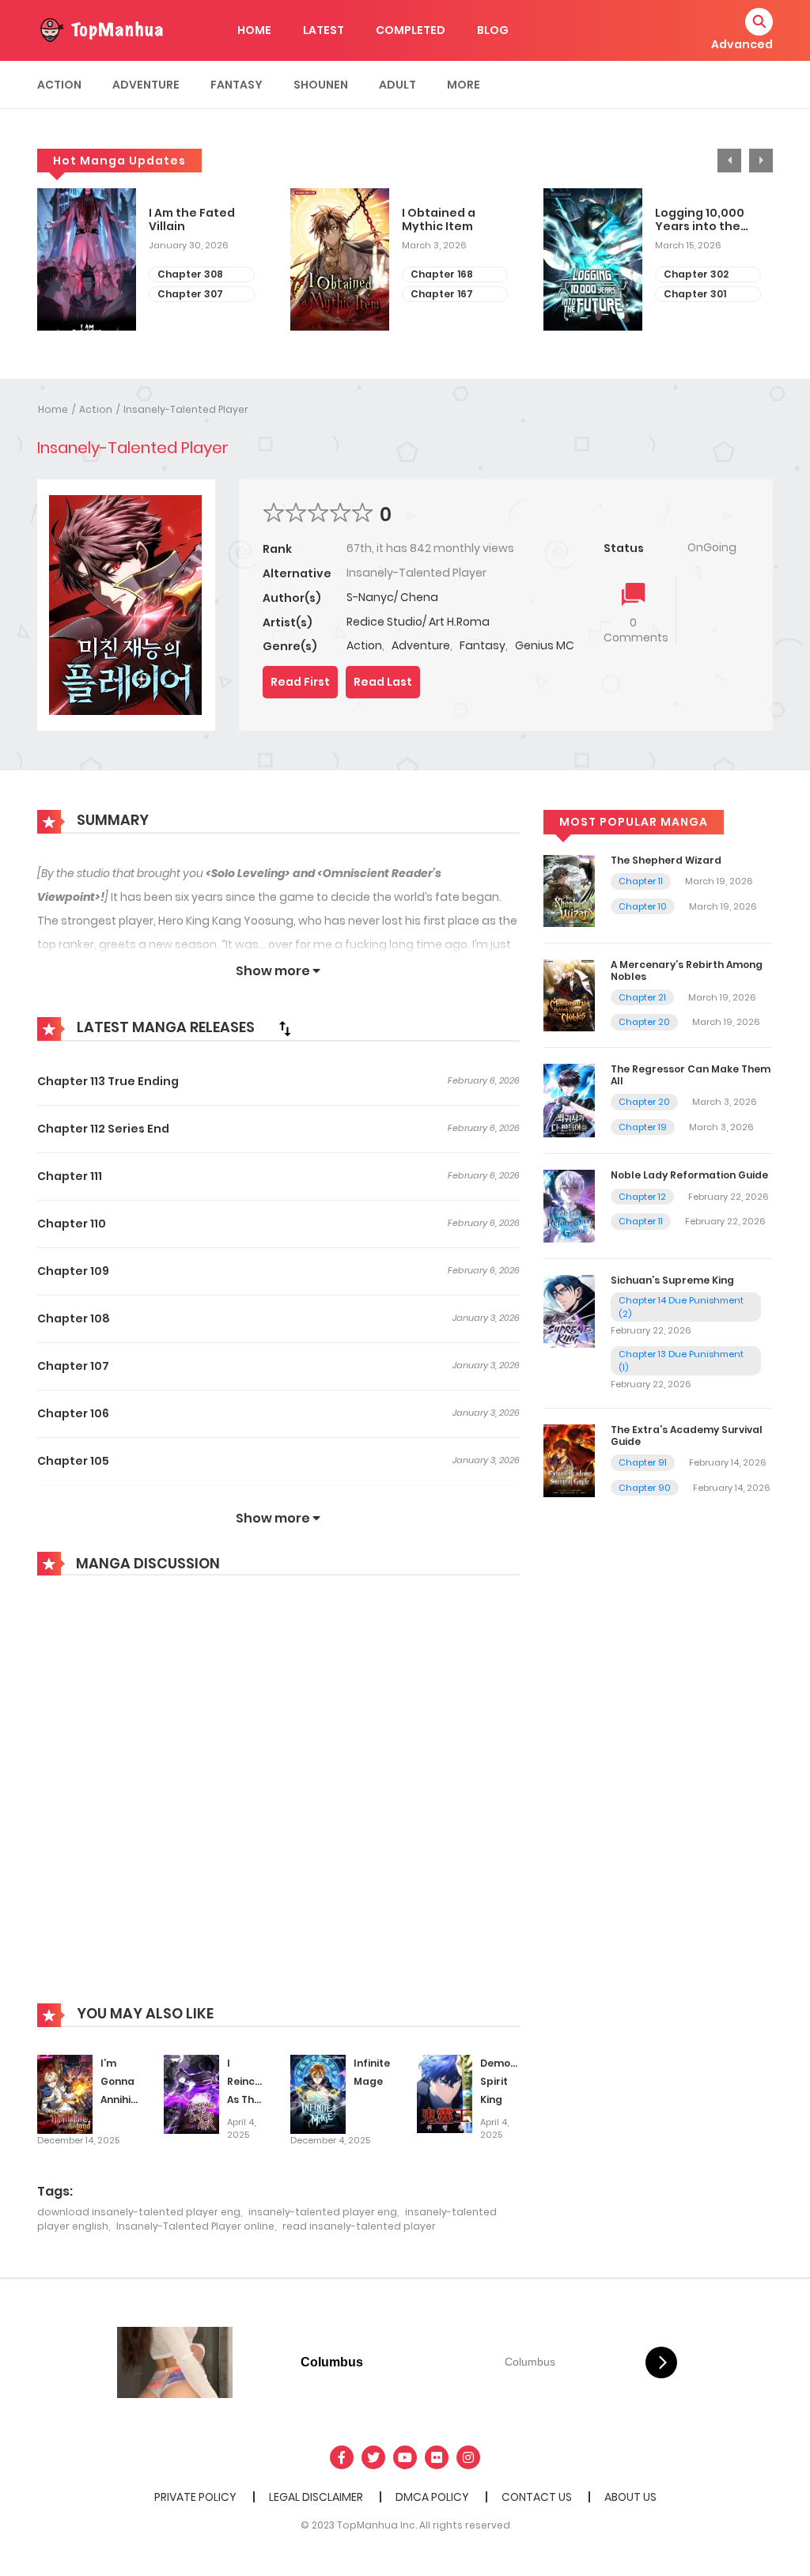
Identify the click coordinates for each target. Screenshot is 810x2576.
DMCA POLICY (432, 2497)
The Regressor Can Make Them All (691, 1074)
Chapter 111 (70, 1176)
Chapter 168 (442, 274)
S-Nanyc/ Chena (392, 597)
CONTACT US (537, 2497)
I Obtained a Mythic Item (439, 220)
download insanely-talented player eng (139, 2212)
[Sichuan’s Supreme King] (569, 1311)
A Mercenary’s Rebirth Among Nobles (687, 970)
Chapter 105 (73, 1461)
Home (53, 409)
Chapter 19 (643, 1127)
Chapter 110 (72, 1224)
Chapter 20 (644, 1022)
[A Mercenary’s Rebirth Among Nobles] (569, 995)
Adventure (146, 85)
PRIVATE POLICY (195, 2497)
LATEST (324, 30)
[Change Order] (285, 1028)
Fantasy (237, 85)
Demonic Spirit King (503, 2081)
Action (59, 85)
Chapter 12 (642, 1197)
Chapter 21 (642, 997)
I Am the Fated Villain (192, 220)
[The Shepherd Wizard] (569, 891)
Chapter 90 (645, 1488)
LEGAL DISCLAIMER (316, 2497)
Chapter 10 (643, 906)
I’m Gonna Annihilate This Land (126, 2099)
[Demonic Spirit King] (445, 2094)
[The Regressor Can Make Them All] (569, 1100)
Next (761, 161)
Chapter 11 (641, 881)
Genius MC (545, 645)
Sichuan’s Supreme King (672, 1280)
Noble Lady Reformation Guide (689, 1175)
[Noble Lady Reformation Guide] (569, 1205)
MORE (464, 85)
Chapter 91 (643, 1462)
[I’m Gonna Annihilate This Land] (65, 2094)
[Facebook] (342, 2457)
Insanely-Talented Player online (195, 2226)
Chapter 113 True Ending (108, 1081)
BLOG (493, 30)
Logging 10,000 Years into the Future (700, 220)
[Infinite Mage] (318, 2094)
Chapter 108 (74, 1318)
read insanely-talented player (359, 2226)
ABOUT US (630, 2497)
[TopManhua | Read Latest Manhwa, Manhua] (100, 29)
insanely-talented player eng (323, 2212)
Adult (397, 85)
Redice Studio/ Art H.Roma (418, 622)
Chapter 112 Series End (103, 1129)
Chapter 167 (442, 294)
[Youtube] (405, 2457)
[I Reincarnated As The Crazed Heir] (191, 2094)
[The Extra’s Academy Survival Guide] (569, 1460)
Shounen (321, 85)
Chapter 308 (190, 274)
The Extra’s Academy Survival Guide (687, 1435)
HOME (254, 30)
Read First (300, 682)
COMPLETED (411, 30)
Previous (729, 161)
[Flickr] (437, 2457)
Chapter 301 (695, 294)
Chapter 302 (696, 274)
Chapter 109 (73, 1271)
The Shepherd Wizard (666, 860)
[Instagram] (468, 2457)
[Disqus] (278, 1801)
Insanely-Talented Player (186, 409)
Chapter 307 (190, 294)
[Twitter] (373, 2457)
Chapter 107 (73, 1366)
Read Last (383, 682)
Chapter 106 (73, 1413)
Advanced (742, 44)
